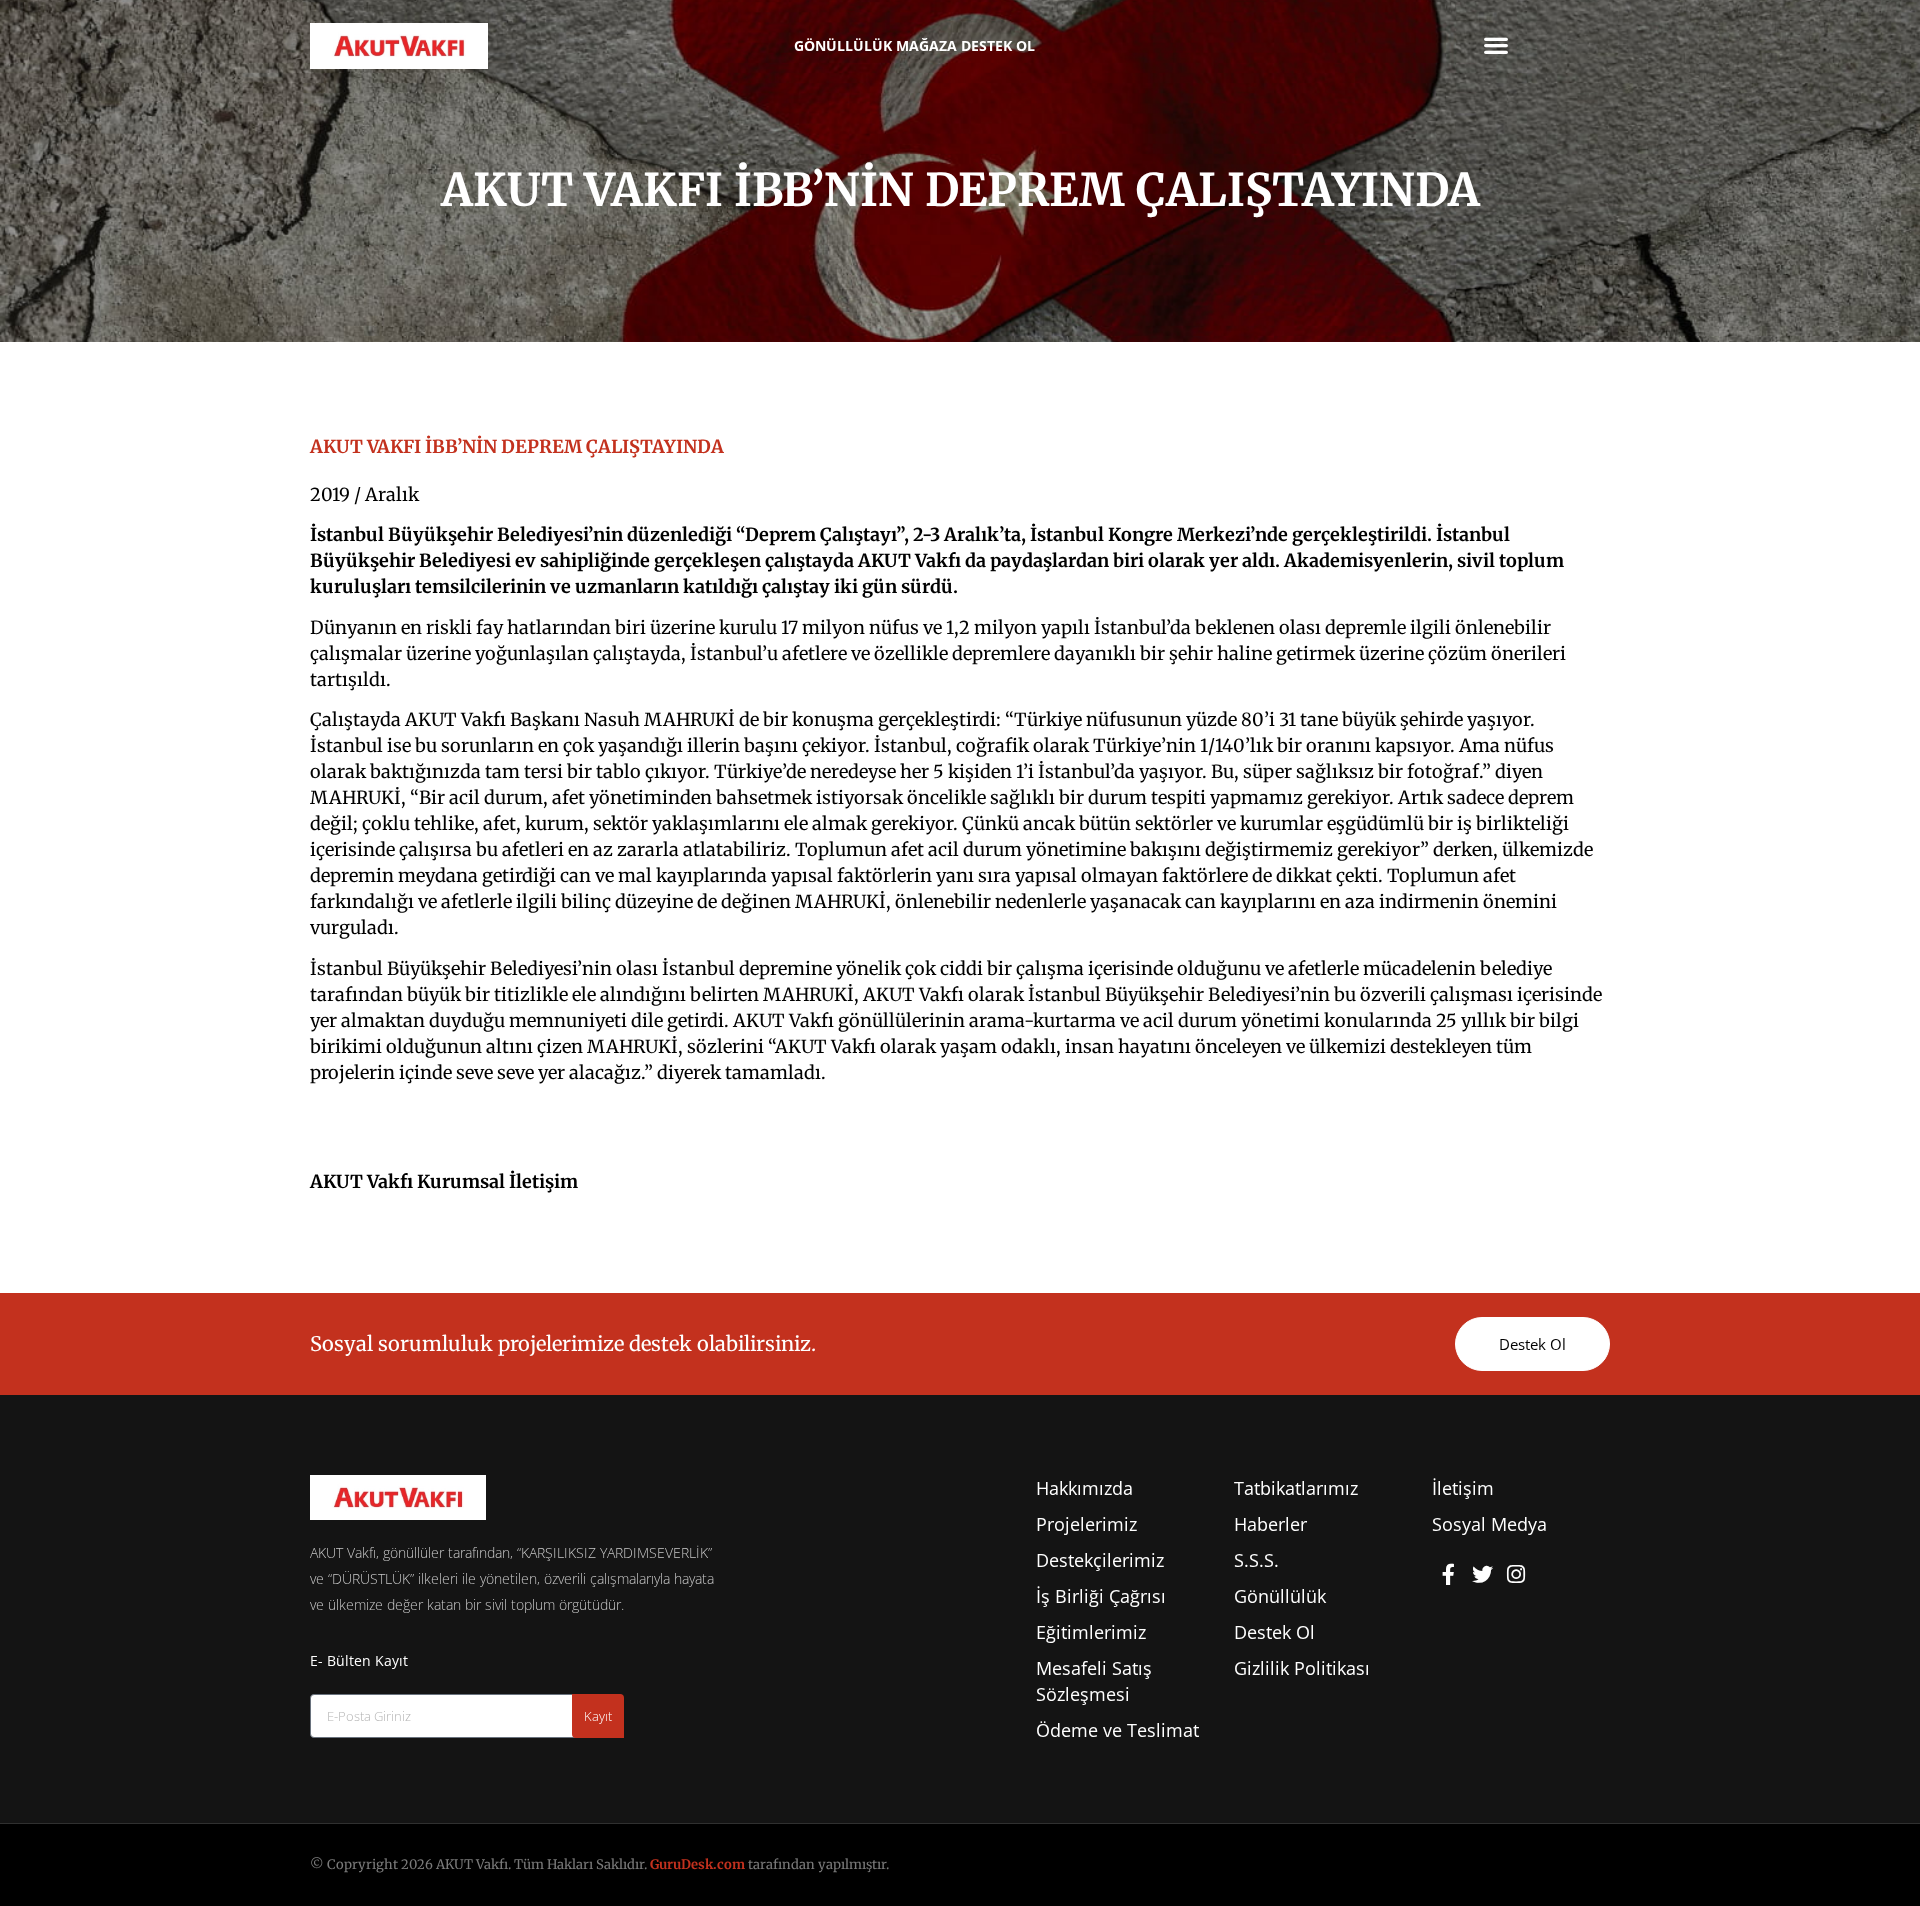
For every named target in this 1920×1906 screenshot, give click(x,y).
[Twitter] (1483, 1574)
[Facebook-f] (1449, 1574)
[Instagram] (1516, 1574)
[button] (1496, 44)
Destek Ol (998, 45)
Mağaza (926, 45)
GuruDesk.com (697, 1864)
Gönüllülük (843, 45)
